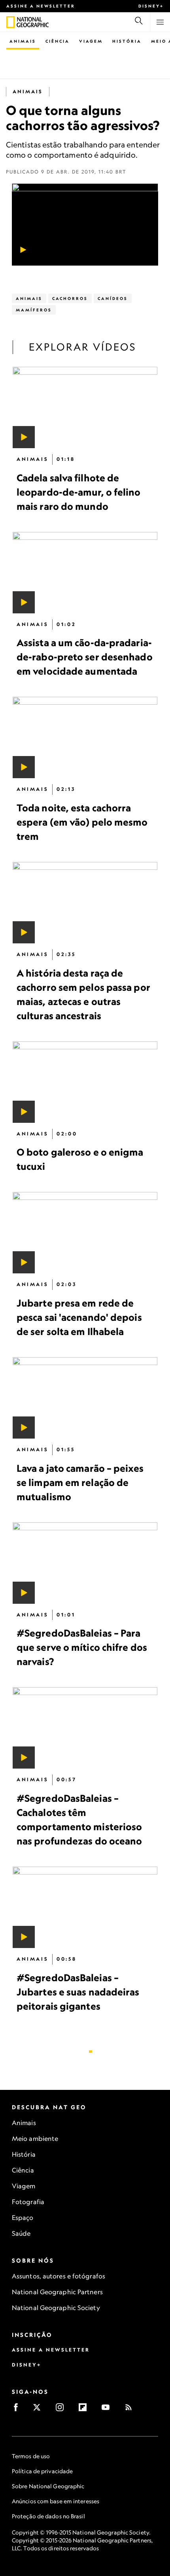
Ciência (58, 41)
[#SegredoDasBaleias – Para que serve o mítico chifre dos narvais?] (85, 1563)
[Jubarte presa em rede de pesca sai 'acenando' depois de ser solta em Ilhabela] (85, 1233)
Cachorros (70, 298)
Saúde (21, 2233)
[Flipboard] (85, 2410)
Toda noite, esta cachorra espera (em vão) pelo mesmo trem (82, 822)
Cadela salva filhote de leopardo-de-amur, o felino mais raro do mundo (79, 492)
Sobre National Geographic (48, 2486)
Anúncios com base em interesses (56, 2501)
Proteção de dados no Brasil (48, 2516)
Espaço (23, 2218)
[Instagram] (62, 2410)
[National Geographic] (10, 22)
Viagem (91, 41)
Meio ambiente (35, 2138)
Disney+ (151, 6)
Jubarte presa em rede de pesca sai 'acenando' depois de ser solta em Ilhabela (79, 1317)
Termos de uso (31, 2456)
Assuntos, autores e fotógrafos (59, 2276)
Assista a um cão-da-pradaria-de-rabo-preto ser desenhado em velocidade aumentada (85, 657)
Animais (23, 41)
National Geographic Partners (57, 2292)
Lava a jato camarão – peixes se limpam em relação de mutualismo (80, 1482)
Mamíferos (34, 310)
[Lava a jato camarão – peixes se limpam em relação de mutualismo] (85, 1398)
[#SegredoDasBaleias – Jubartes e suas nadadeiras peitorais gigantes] (85, 1907)
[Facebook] (18, 2410)
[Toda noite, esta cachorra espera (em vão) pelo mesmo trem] (85, 737)
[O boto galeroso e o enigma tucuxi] (85, 1082)
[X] (39, 2410)
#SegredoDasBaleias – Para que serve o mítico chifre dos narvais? (82, 1647)
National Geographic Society (56, 2308)
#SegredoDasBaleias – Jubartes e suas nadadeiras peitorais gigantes (78, 1991)
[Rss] (131, 2410)
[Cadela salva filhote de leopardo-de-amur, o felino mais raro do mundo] (85, 407)
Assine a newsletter (41, 6)
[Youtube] (108, 2410)
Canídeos (113, 298)
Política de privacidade (42, 2471)
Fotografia (28, 2202)
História (127, 41)
